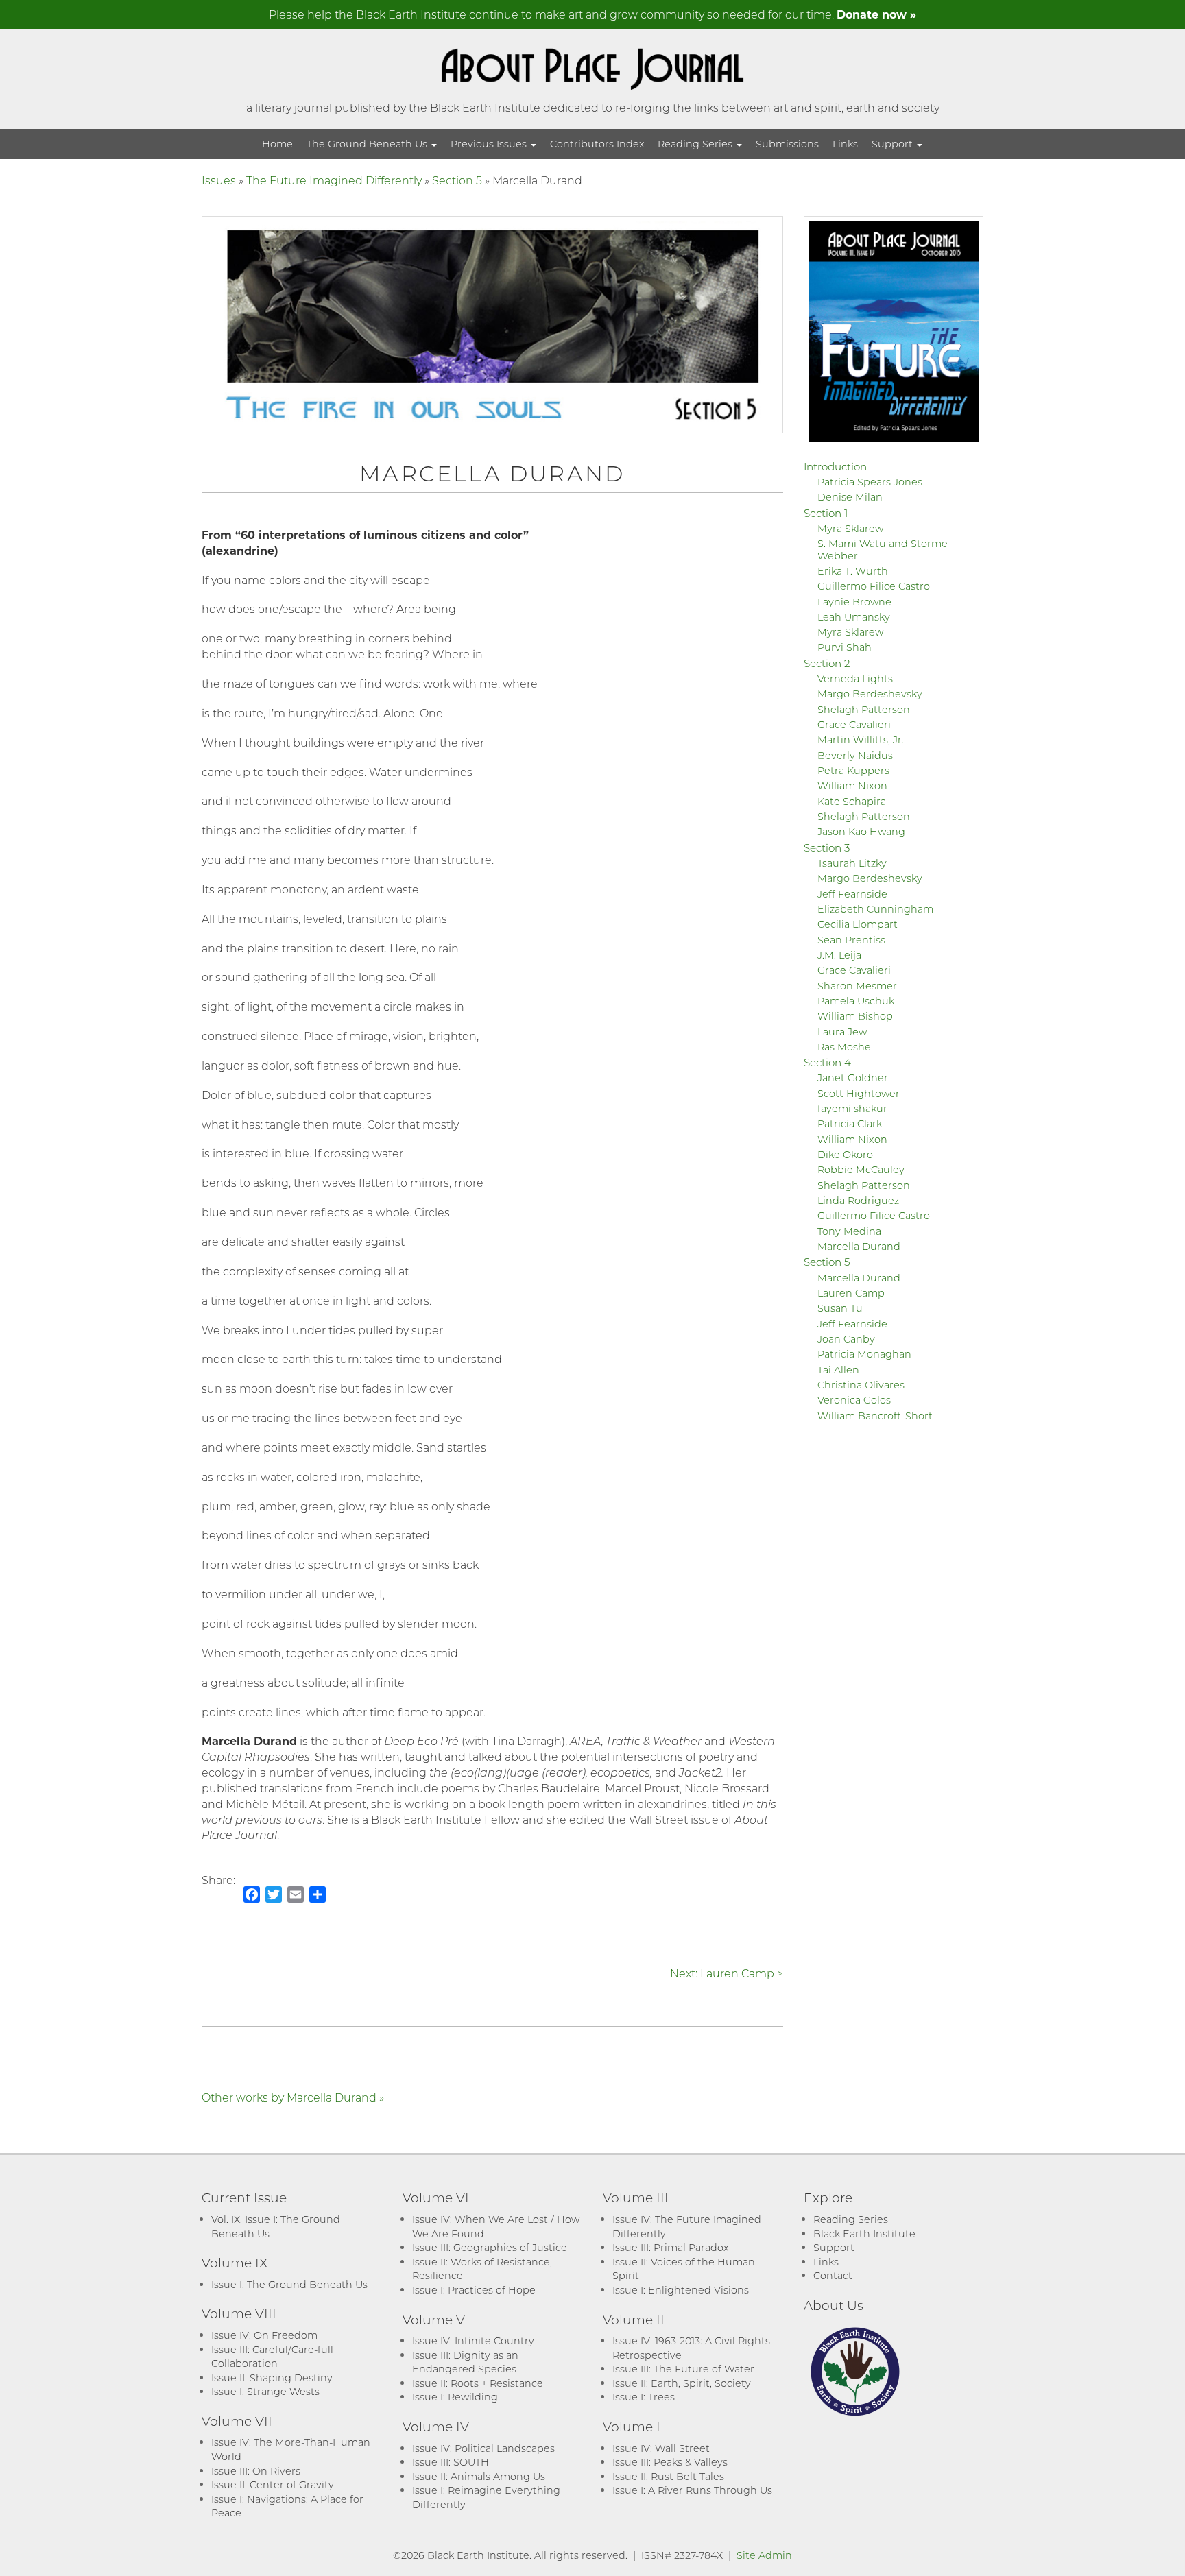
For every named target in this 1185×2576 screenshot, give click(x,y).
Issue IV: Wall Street (661, 2448)
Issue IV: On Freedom (264, 2335)
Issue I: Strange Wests (265, 2391)
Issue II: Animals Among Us (479, 2476)
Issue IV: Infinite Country (473, 2340)
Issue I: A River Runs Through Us (692, 2490)
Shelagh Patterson (864, 709)
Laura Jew (842, 1032)
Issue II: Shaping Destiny (272, 2378)
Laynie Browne (854, 602)
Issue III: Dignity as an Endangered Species (465, 2362)
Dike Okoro (845, 1154)
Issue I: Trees (644, 2397)
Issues (219, 180)
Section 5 (457, 180)
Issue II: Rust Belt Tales (668, 2476)
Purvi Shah (845, 647)
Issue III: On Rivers (256, 2471)
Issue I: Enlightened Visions (681, 2290)
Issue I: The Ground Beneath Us (289, 2284)
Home (277, 144)
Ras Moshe (844, 1047)
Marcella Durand (859, 1246)
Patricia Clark (850, 1123)
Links (845, 144)
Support (894, 144)
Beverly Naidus (855, 755)
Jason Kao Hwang (861, 831)
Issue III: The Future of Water (683, 2369)
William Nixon (852, 785)
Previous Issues (490, 144)
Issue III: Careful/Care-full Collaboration (272, 2357)
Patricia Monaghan (864, 1354)
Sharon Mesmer (857, 986)
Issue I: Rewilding (455, 2397)
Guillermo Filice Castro (874, 586)
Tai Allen (838, 1370)
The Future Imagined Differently (334, 180)
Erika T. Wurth (853, 571)
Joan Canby (846, 1339)
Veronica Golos (854, 1400)
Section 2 (827, 663)
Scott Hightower (859, 1093)
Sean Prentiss (851, 940)
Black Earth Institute (864, 2234)
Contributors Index (597, 144)
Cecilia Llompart (858, 924)
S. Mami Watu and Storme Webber (883, 549)
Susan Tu (840, 1308)
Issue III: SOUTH (451, 2462)
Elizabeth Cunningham (875, 909)
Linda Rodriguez (858, 1200)
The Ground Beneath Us (368, 144)
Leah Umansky (854, 617)
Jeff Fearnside (852, 894)
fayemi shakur (852, 1108)
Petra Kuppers (853, 770)
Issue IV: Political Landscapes (483, 2448)
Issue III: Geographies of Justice (490, 2247)
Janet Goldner (853, 1078)
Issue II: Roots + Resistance (478, 2383)
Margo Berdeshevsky (870, 694)
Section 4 (827, 1062)
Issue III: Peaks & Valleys (670, 2462)
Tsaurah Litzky (852, 863)
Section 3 (827, 847)
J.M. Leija (839, 955)
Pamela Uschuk (856, 1001)
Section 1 (826, 513)
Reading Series (696, 144)
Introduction (835, 466)
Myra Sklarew (850, 528)
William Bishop (855, 1016)
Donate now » (876, 14)
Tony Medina (849, 1231)
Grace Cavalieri (854, 724)
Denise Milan (850, 497)
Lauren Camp (851, 1293)
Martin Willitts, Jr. (861, 739)
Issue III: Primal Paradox (670, 2247)
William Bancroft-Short (875, 1416)
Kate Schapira (852, 801)
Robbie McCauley (861, 1169)
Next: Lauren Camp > (727, 1973)
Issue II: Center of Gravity (273, 2484)
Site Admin (764, 2555)
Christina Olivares (861, 1385)
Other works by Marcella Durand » (293, 2097)
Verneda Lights (855, 678)
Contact (833, 2275)
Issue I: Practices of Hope (474, 2290)
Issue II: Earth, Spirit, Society (682, 2383)
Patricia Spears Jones (870, 482)
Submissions (787, 144)
